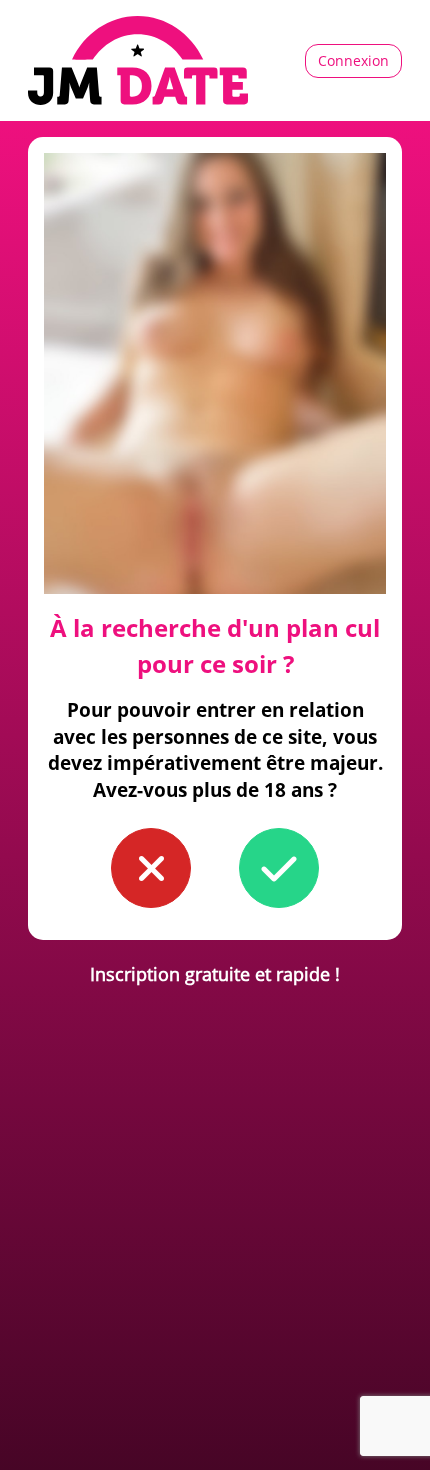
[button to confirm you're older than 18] (279, 868)
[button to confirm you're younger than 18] (151, 868)
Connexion (353, 60)
